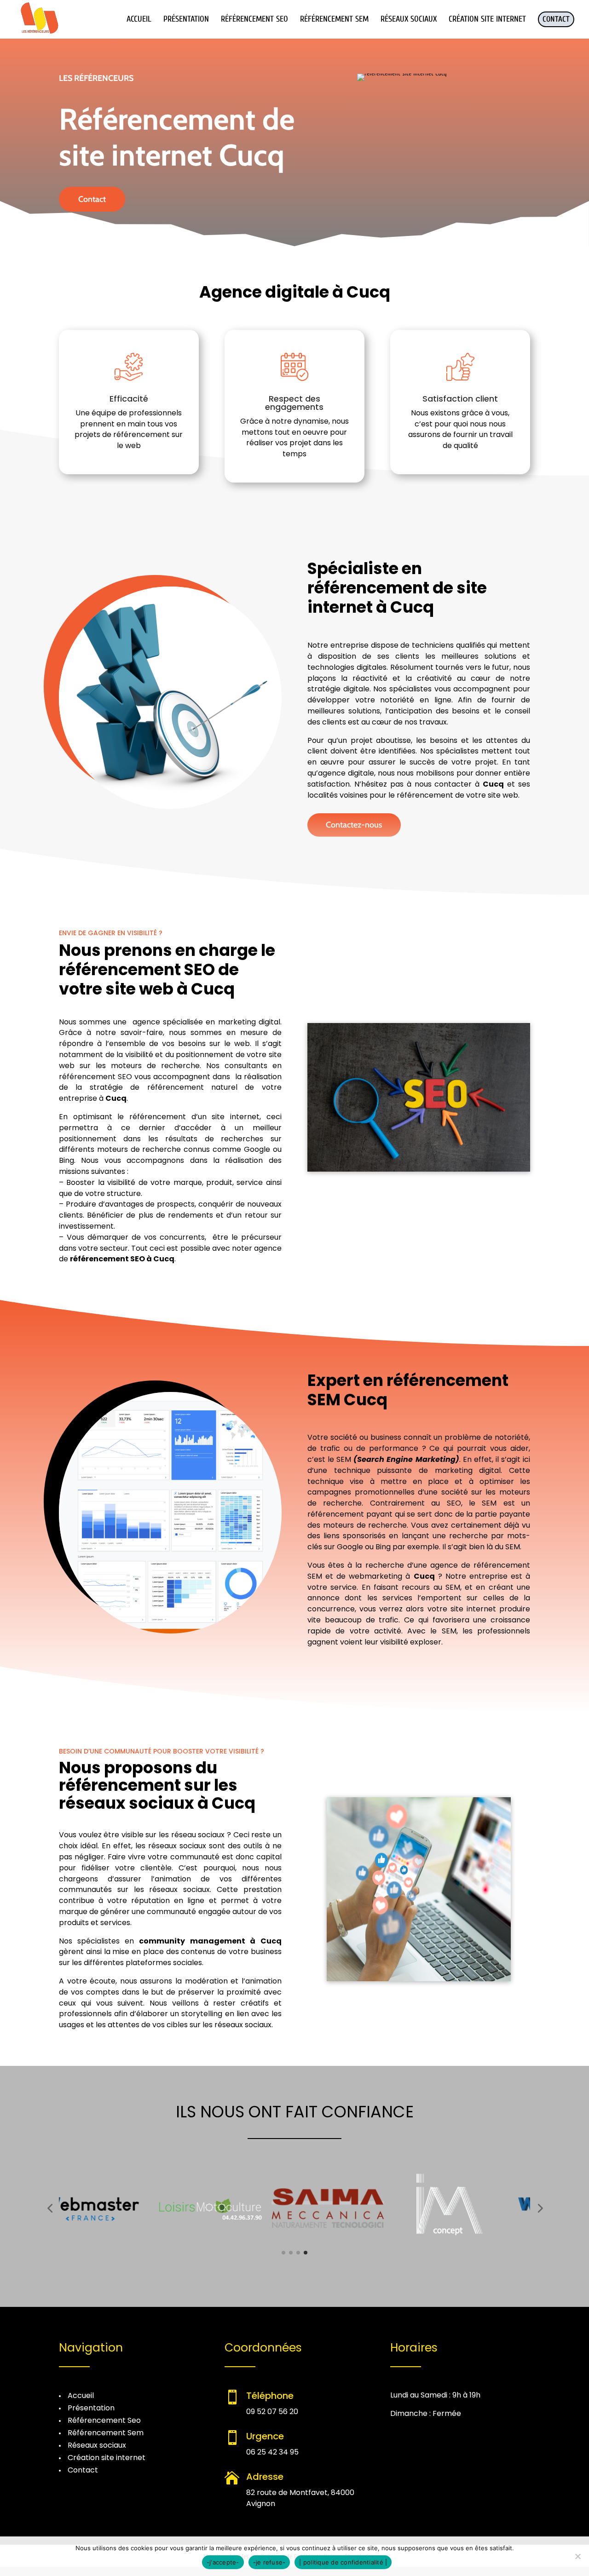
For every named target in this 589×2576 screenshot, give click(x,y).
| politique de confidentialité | (343, 2562)
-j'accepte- (223, 2562)
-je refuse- (269, 2562)
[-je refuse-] (577, 2556)
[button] (50, 2208)
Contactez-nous (354, 825)
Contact (92, 199)
